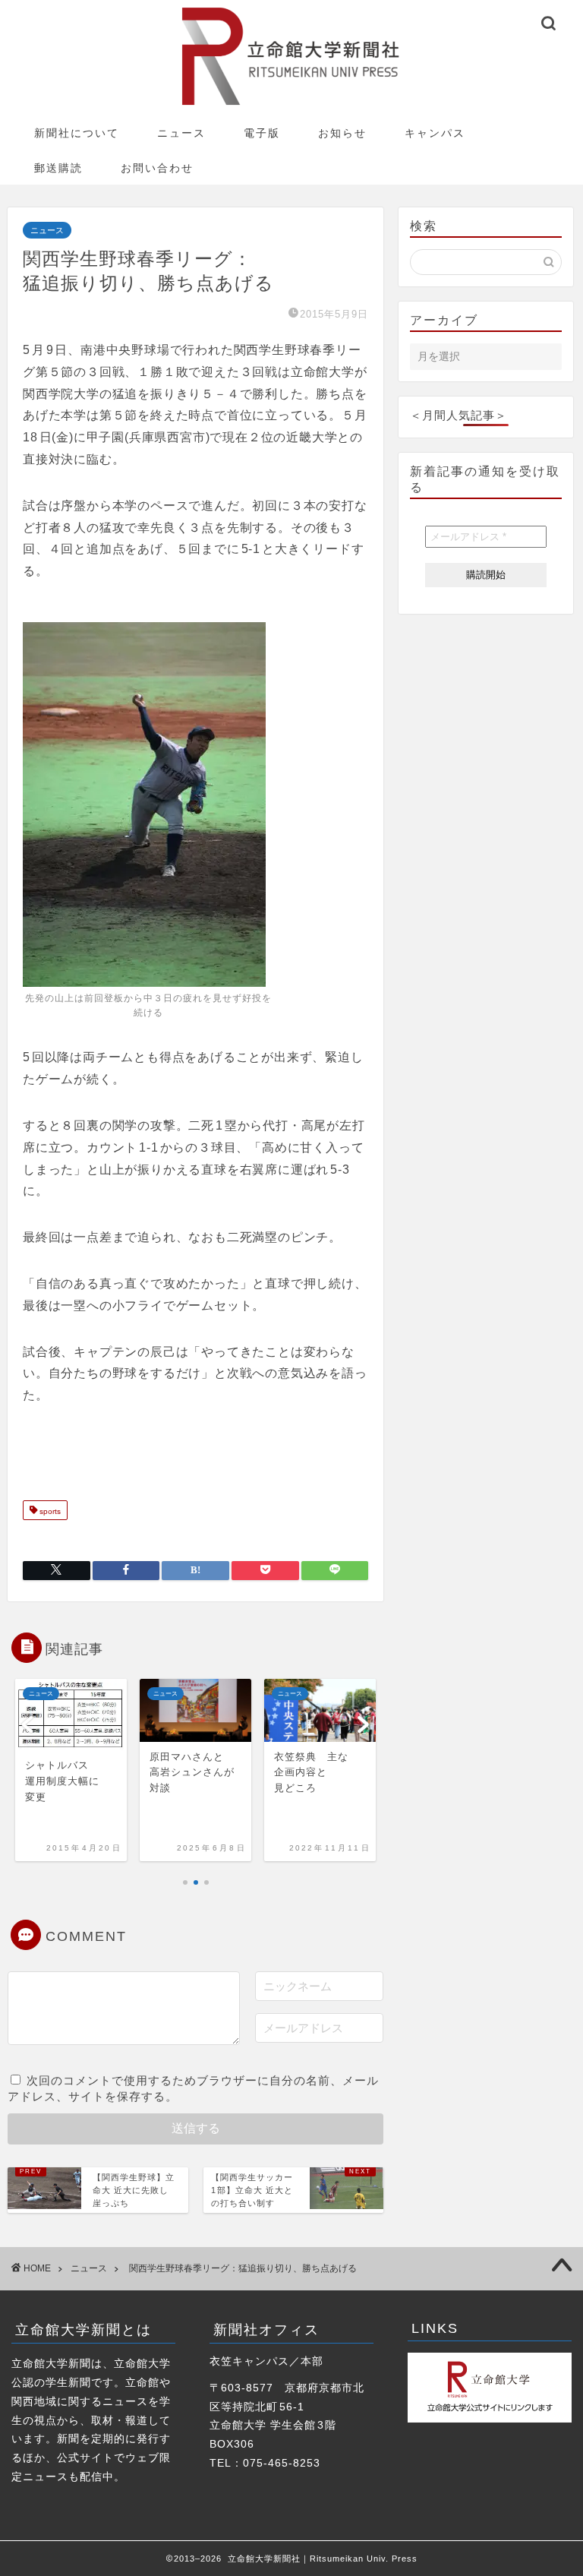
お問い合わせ (157, 168)
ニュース (181, 133)
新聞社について (77, 133)
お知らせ (342, 133)
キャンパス (435, 133)
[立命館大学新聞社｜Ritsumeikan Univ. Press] (291, 104)
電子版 (262, 133)
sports (49, 1511)
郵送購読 (58, 168)
